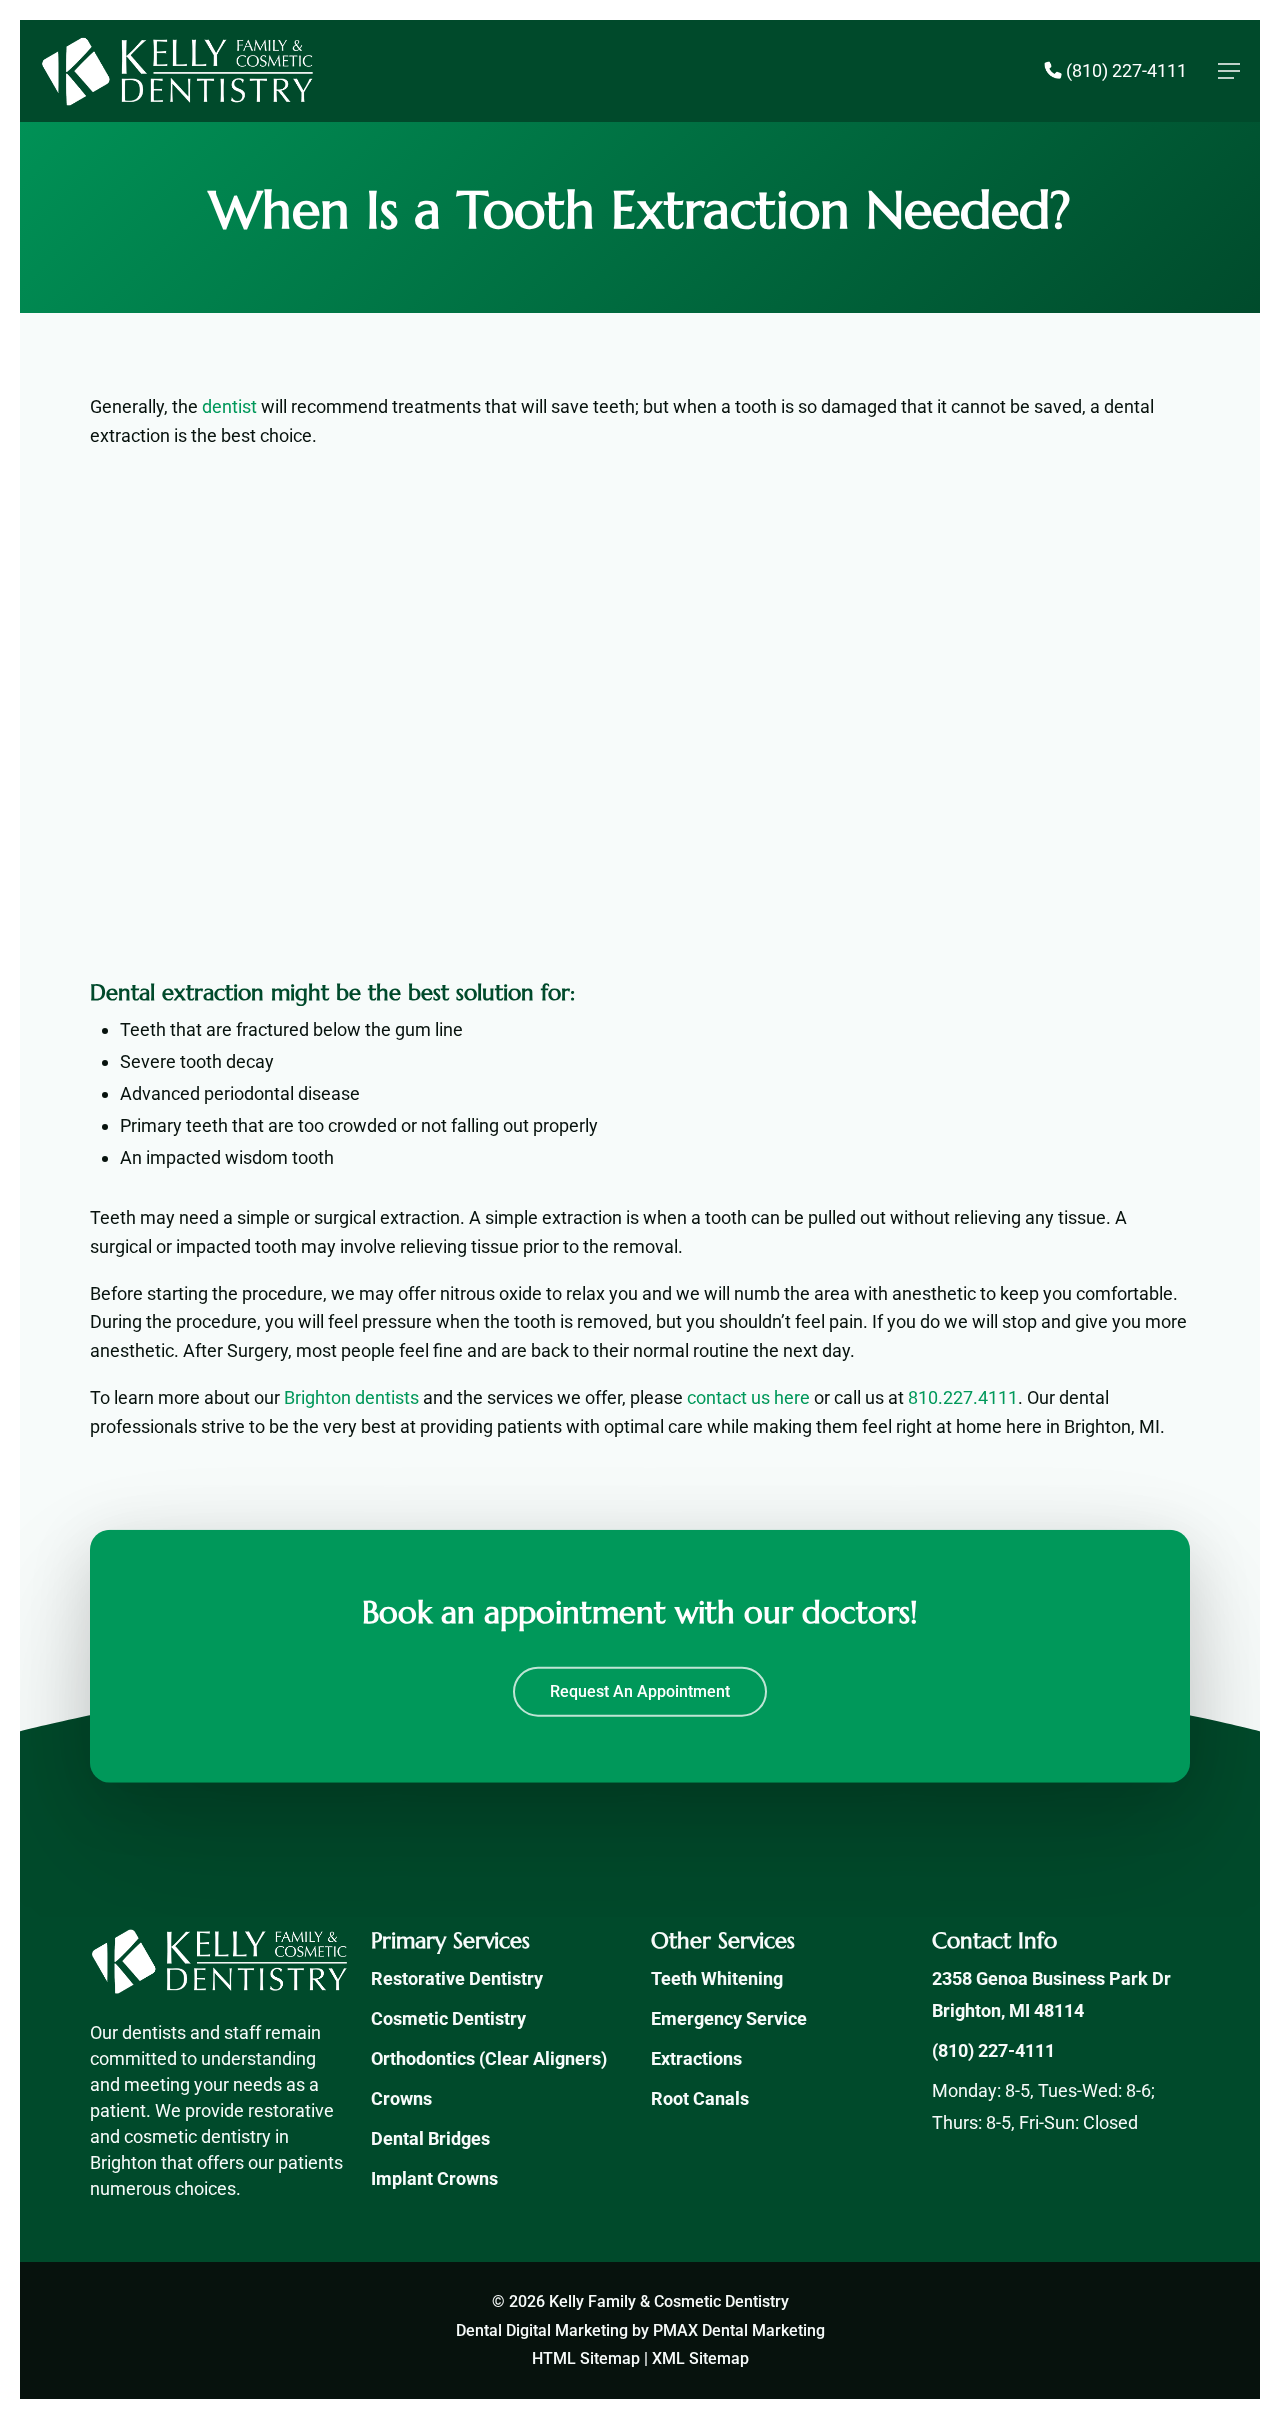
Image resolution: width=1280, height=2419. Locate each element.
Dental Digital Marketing (542, 2330)
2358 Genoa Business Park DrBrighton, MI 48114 (1051, 1994)
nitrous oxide (491, 1293)
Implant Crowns (434, 2178)
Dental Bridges (430, 2138)
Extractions (696, 2058)
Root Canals (700, 2098)
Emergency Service (729, 2018)
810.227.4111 (963, 1397)
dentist (229, 406)
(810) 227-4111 (993, 2050)
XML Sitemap (700, 2358)
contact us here (748, 1397)
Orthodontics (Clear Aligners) (489, 2058)
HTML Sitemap (586, 2358)
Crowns (401, 2098)
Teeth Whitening (717, 1978)
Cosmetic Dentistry (448, 2018)
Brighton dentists (351, 1397)
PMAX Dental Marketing (739, 2330)
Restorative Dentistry (457, 1978)
